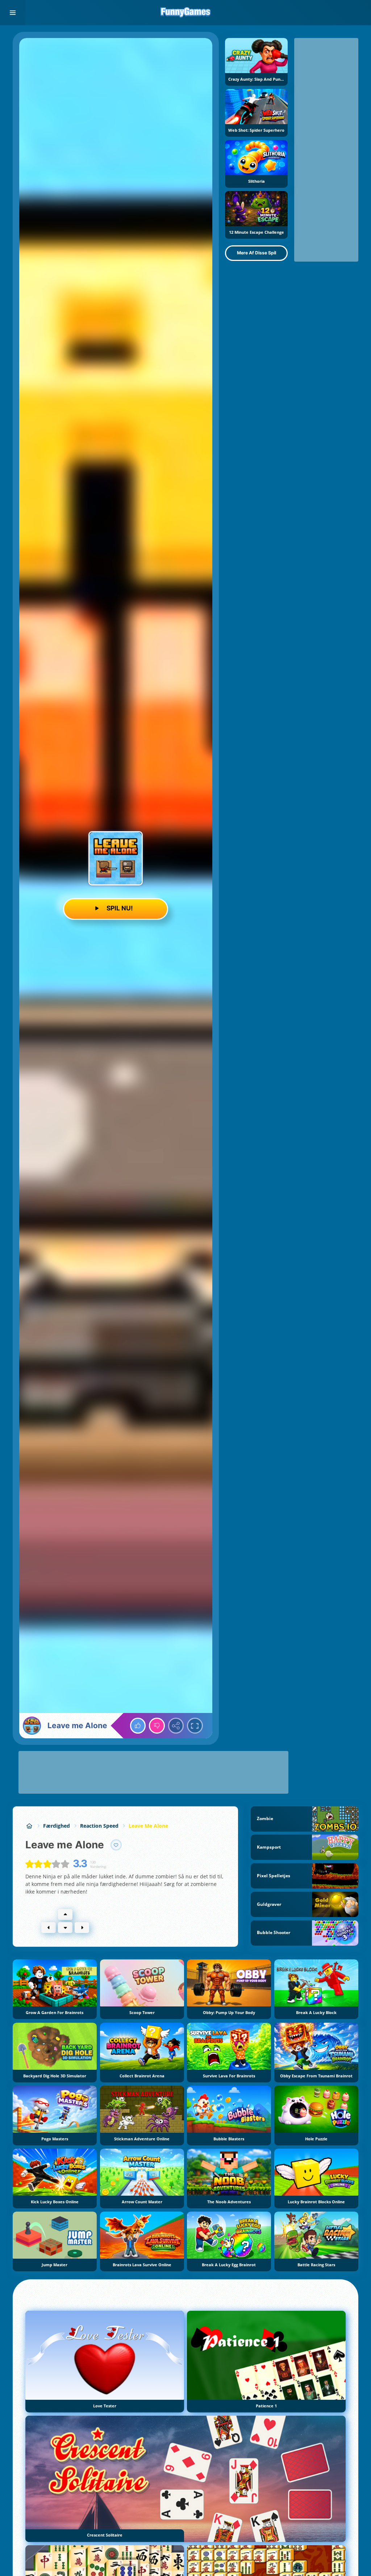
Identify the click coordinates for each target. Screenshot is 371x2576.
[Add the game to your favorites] (116, 1845)
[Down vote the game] (157, 1726)
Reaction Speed (99, 1826)
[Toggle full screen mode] (195, 1726)
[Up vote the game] (138, 1726)
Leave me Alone (148, 1826)
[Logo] (185, 13)
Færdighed (57, 1826)
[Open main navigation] (13, 13)
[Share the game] (176, 1726)
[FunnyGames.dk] (29, 1826)
